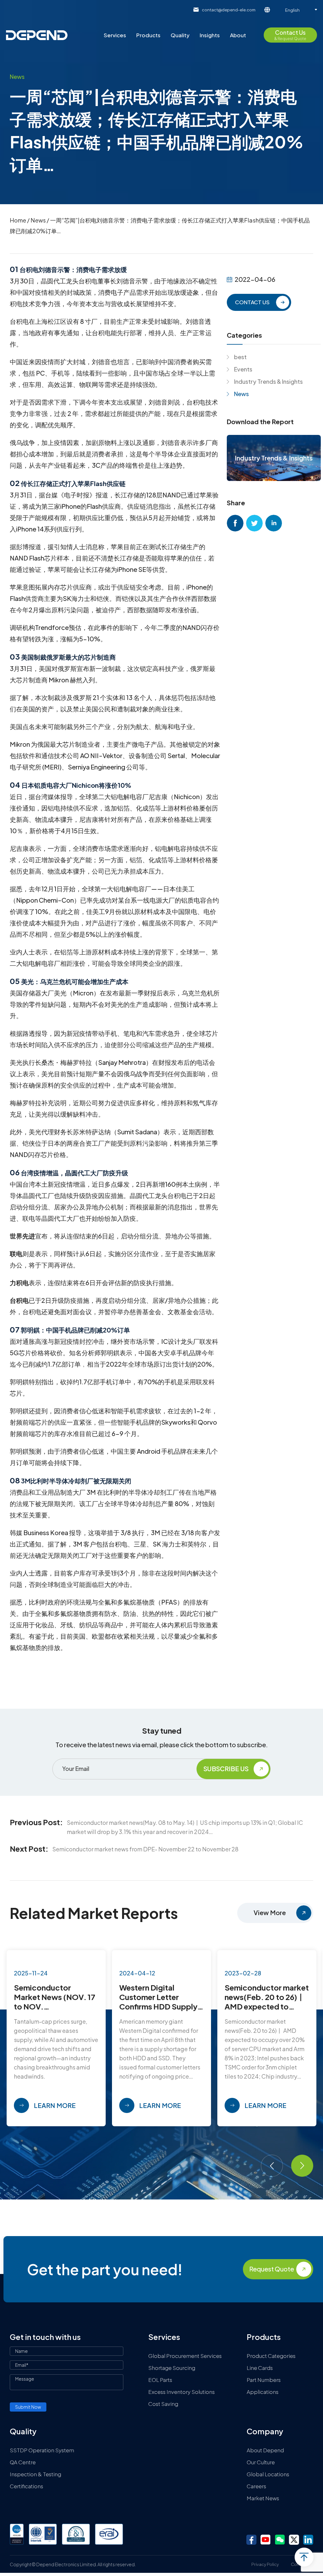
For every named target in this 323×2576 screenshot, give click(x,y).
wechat (280, 2540)
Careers (256, 2486)
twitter (254, 523)
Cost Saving (163, 2404)
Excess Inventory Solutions (182, 2392)
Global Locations (268, 2474)
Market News (263, 2498)
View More (270, 1912)
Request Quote (272, 2269)
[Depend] (37, 35)
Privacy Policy (265, 2564)
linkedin (274, 523)
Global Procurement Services (185, 2356)
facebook (235, 523)
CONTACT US (252, 302)
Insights (210, 35)
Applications (263, 2392)
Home (18, 220)
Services (115, 35)
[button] (272, 2166)
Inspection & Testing (35, 2474)
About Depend (265, 2450)
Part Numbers (264, 2380)
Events (243, 369)
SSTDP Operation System (42, 2450)
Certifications (26, 2486)
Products (148, 35)
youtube (266, 2540)
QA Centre (23, 2462)
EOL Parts (160, 2380)
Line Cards (260, 2368)
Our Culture (261, 2462)
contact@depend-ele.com (229, 10)
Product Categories (271, 2356)
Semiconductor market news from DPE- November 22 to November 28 (145, 1849)
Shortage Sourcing (172, 2368)
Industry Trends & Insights (268, 381)
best (240, 357)
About (238, 35)
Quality (180, 35)
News (38, 220)
